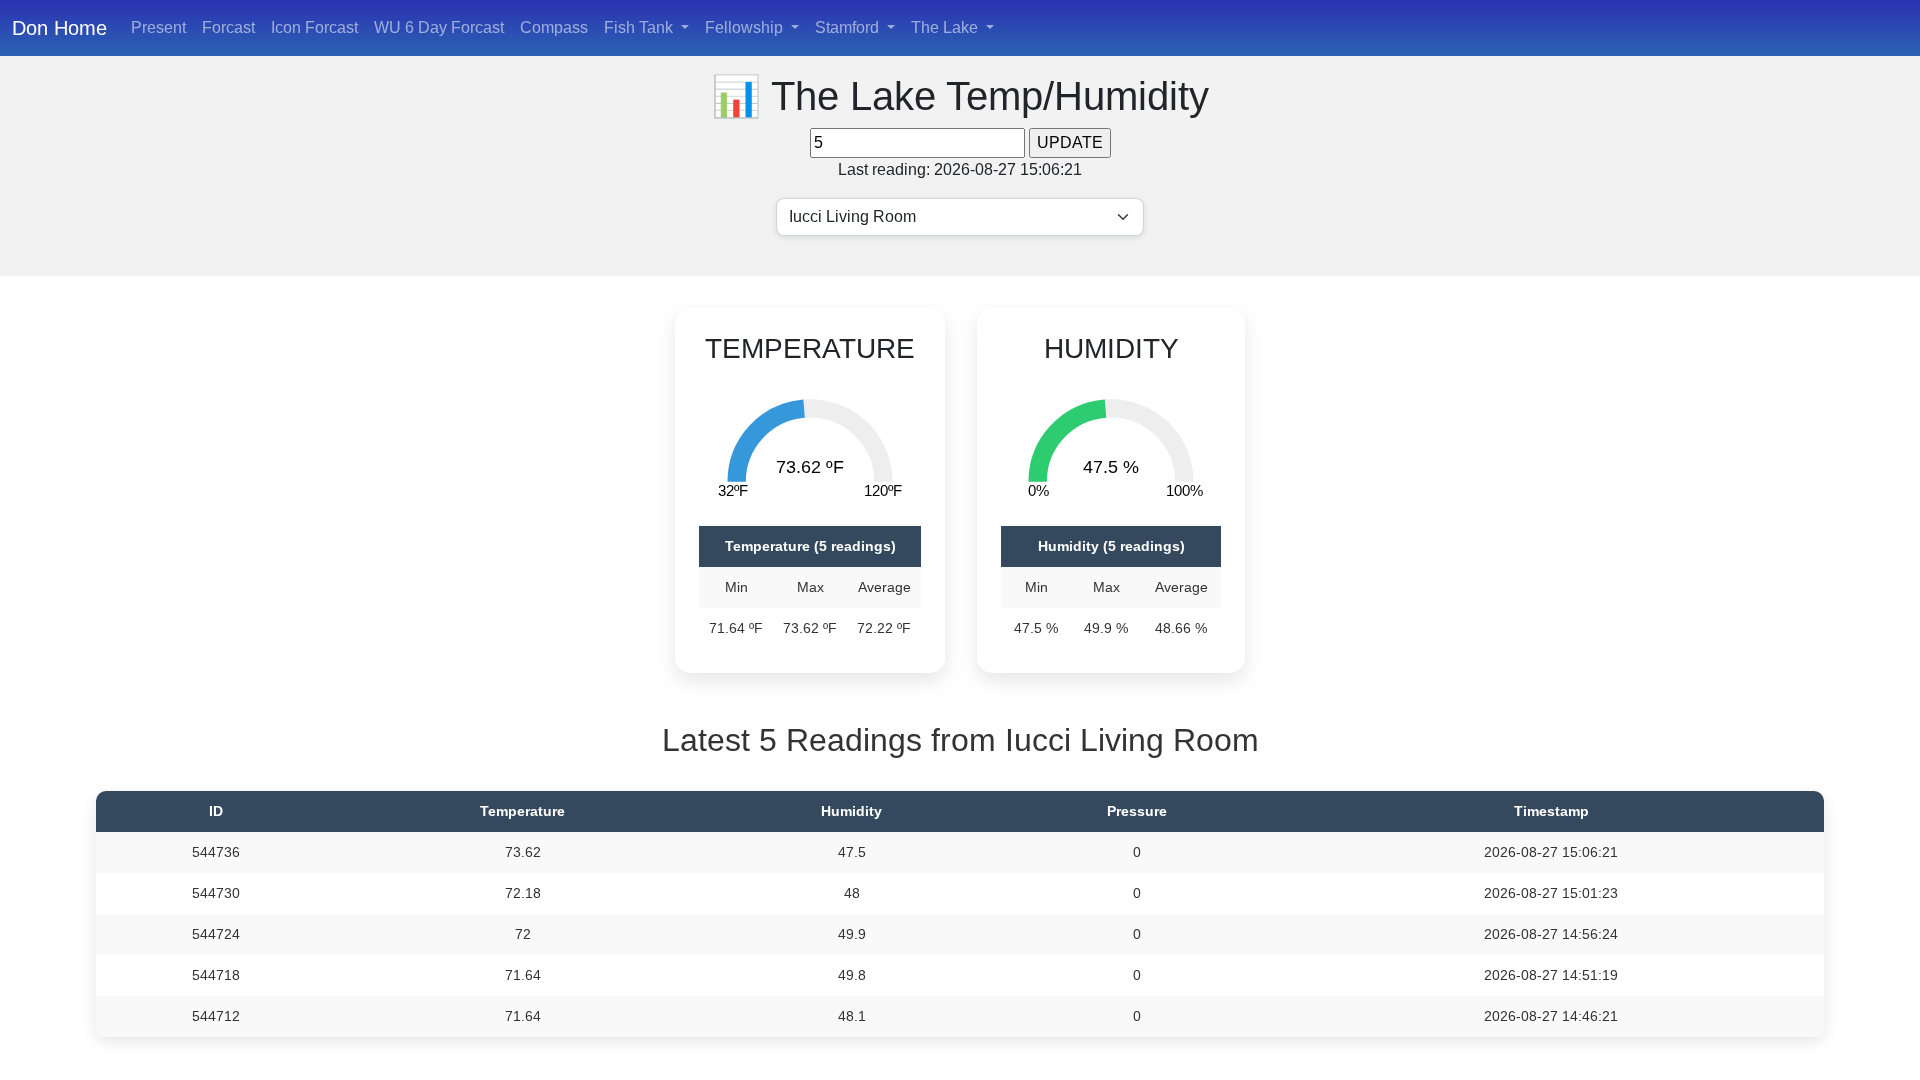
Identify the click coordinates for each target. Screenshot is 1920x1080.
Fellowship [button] (746, 27)
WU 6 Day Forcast (439, 27)
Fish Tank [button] (640, 27)
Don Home (59, 28)
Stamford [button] (849, 27)
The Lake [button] (946, 27)
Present (158, 27)
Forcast (228, 27)
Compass (554, 27)
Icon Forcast (314, 27)
